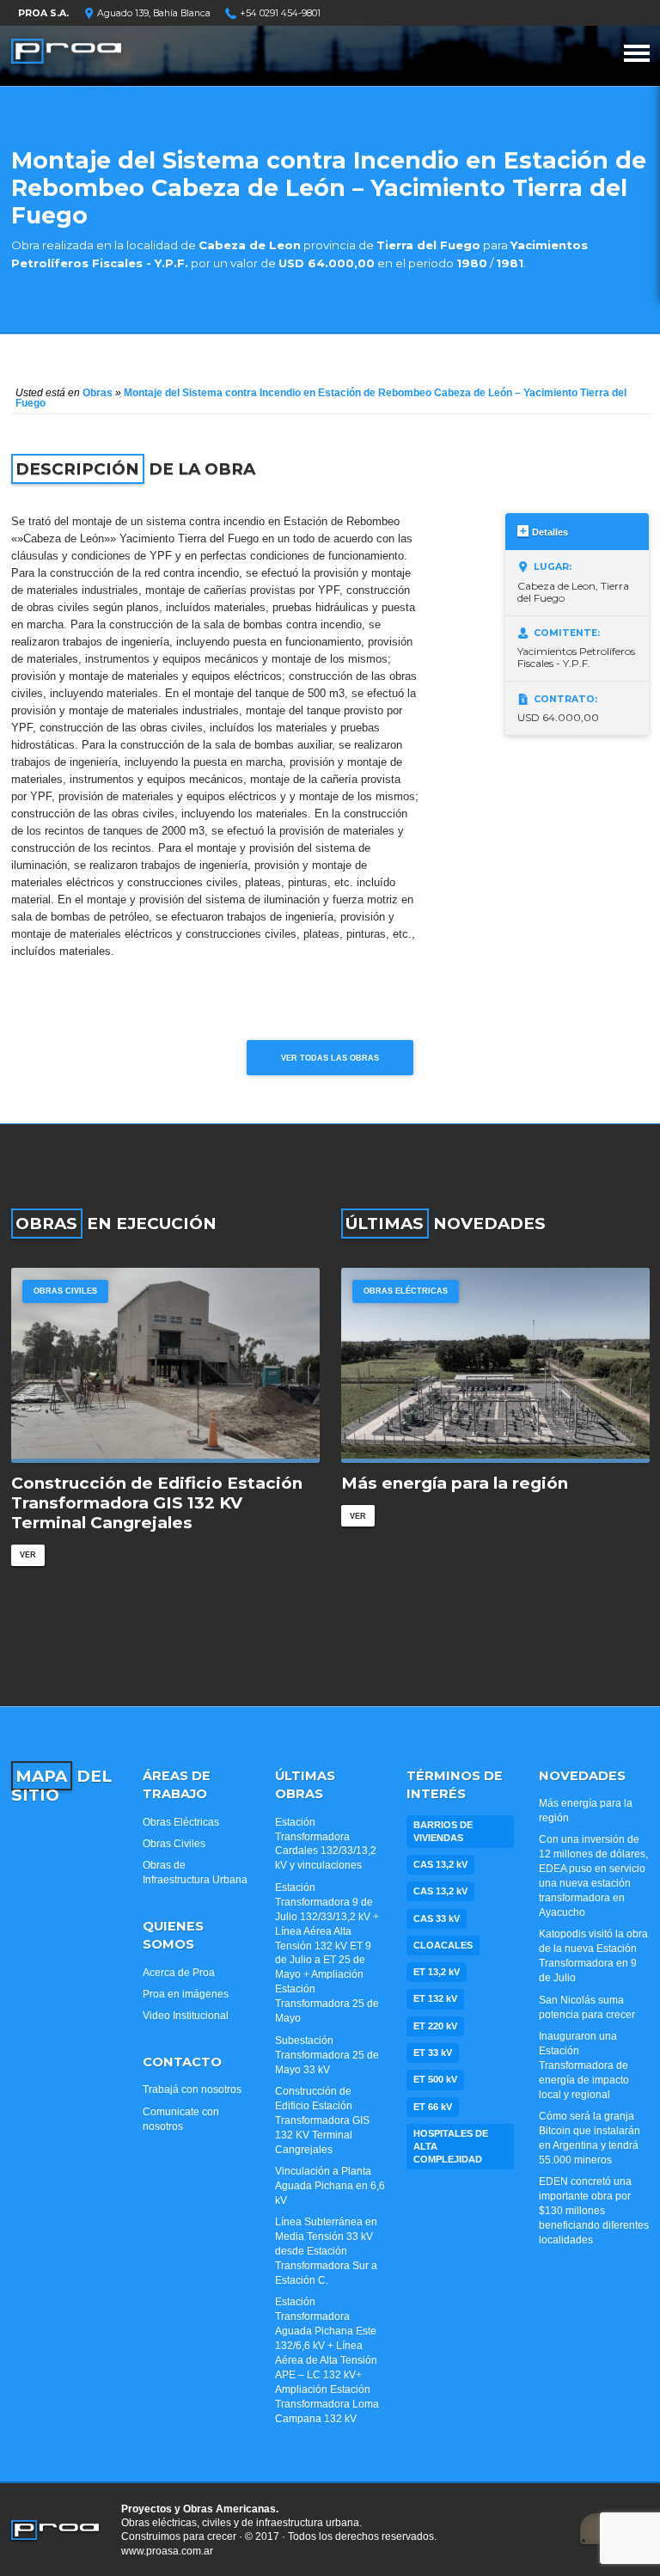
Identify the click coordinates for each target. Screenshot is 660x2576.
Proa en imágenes (186, 1994)
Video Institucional (186, 2016)
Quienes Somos (173, 1935)
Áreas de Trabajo (177, 1785)
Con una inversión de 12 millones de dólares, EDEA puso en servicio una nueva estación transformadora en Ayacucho (593, 1876)
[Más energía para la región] (495, 1365)
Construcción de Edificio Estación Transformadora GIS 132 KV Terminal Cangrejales (157, 1503)
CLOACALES (443, 1945)
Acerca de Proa (179, 1973)
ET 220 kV (435, 2026)
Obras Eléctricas (406, 1291)
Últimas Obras (305, 1785)
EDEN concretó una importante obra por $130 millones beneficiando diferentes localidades (594, 2211)
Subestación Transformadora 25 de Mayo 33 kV (327, 2055)
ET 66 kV (433, 2107)
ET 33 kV (433, 2053)
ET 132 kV (435, 1998)
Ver (28, 1554)
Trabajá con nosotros (192, 2090)
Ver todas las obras (330, 1058)
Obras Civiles (65, 1291)
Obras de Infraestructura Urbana (195, 1872)
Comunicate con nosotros (181, 2119)
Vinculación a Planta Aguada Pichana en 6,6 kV (330, 2186)
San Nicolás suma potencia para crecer (587, 2007)
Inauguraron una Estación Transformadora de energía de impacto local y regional (584, 2065)
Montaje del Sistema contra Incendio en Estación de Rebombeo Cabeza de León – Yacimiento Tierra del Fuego (321, 398)
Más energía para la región (455, 1484)
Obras (98, 393)
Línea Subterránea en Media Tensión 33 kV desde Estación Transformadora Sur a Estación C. (326, 2251)
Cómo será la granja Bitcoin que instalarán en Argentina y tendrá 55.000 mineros (590, 2138)
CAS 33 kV (437, 1918)
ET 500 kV (435, 2079)
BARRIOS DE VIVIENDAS (443, 1831)
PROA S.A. (43, 13)
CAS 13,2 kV (440, 1864)
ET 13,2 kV (437, 1972)
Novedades (582, 1776)
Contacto (182, 2062)
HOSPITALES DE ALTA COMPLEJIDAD (451, 2146)
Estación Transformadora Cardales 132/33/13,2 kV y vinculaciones (326, 1844)
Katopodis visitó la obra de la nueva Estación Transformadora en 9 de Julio (593, 1956)
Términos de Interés (455, 1785)
